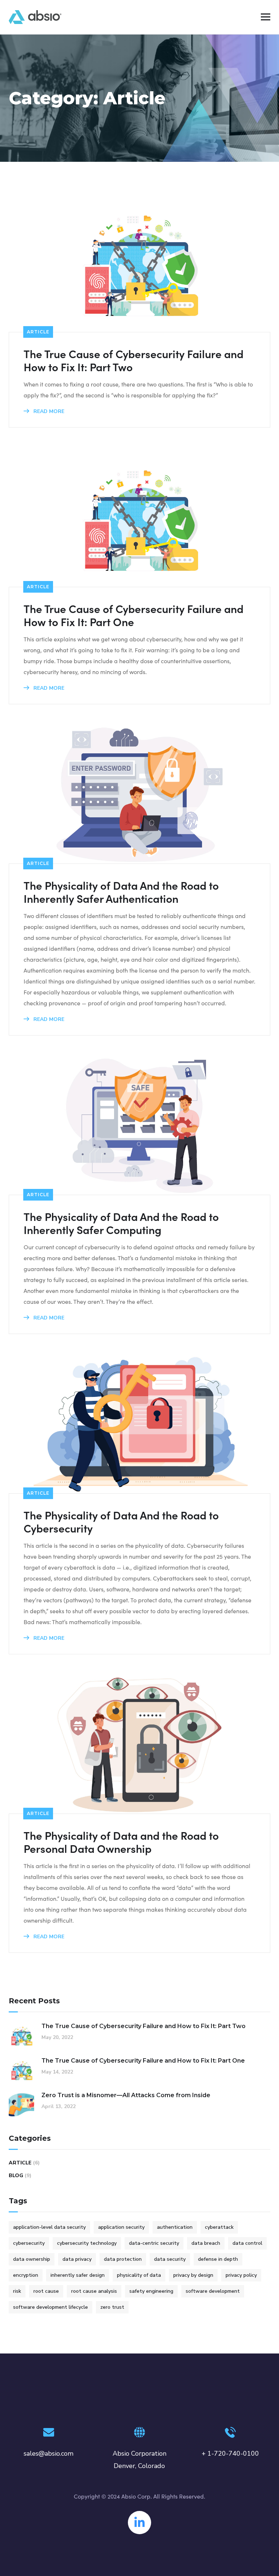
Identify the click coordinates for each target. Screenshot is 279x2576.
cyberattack (219, 2227)
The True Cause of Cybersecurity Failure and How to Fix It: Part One (134, 615)
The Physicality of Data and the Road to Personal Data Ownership (121, 1842)
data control (247, 2243)
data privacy (77, 2259)
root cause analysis (94, 2291)
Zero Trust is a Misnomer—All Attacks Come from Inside (126, 2095)
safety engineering (151, 2291)
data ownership (32, 2259)
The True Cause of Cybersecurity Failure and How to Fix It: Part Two (134, 360)
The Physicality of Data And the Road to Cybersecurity (121, 1521)
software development (213, 2291)
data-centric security (154, 2243)
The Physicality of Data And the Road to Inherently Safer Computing (121, 1223)
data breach (206, 2243)
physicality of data (139, 2275)
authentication (175, 2227)
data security (170, 2259)
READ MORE (48, 411)
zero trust (112, 2307)
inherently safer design (78, 2275)
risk (17, 2291)
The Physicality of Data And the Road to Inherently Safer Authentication (121, 892)
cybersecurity (29, 2243)
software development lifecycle (50, 2307)
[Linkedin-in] (139, 2523)
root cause (46, 2291)
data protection (123, 2259)
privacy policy (241, 2275)
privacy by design (193, 2275)
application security (121, 2227)
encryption (26, 2275)
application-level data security (49, 2227)
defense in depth (218, 2259)
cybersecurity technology (87, 2243)
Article (38, 332)
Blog (16, 2176)
